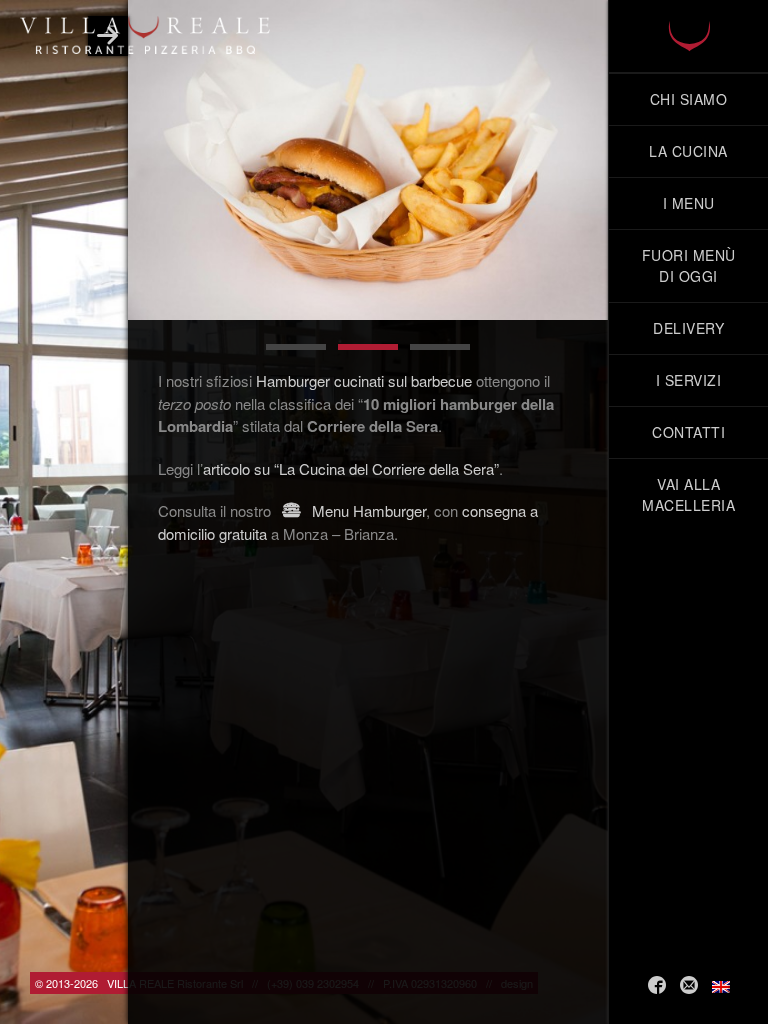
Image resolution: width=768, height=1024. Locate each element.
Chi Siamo (689, 99)
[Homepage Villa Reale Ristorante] (688, 36)
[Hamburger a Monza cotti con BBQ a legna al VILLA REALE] (368, 160)
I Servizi (689, 380)
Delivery (688, 328)
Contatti (688, 432)
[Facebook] (657, 985)
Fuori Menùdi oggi (689, 265)
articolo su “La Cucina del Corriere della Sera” (351, 468)
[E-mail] (689, 985)
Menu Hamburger (367, 510)
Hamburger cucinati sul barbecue (364, 380)
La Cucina (688, 151)
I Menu (689, 203)
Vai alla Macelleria (688, 494)
